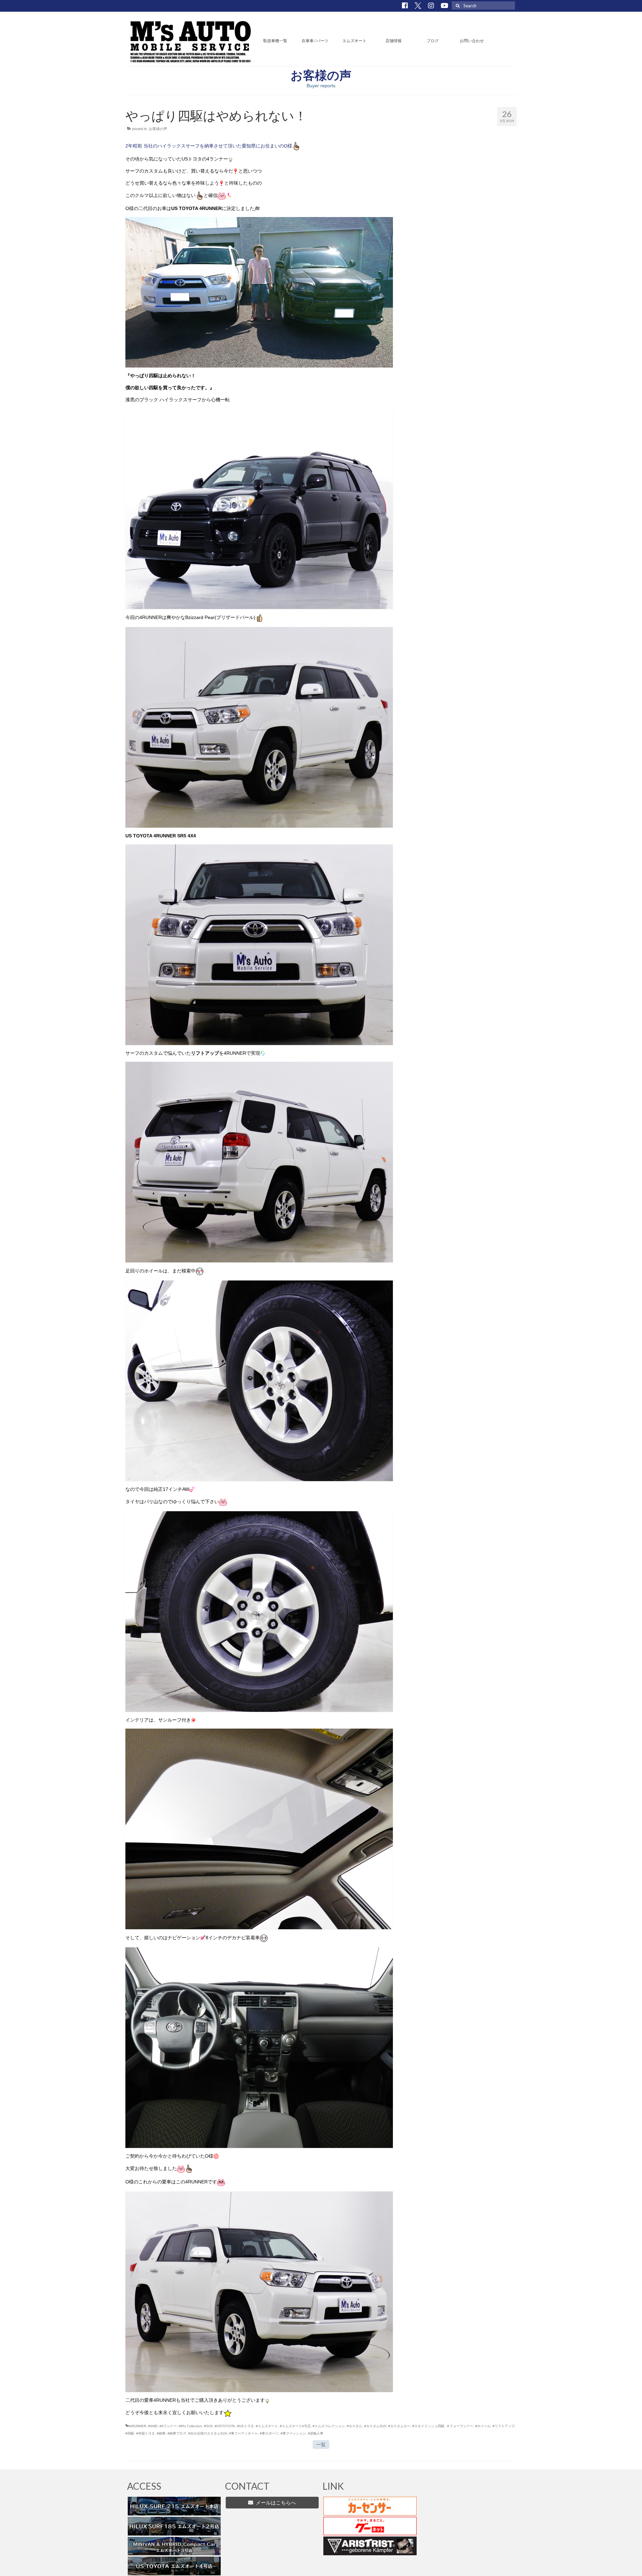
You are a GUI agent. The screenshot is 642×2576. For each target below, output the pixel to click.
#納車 (161, 2433)
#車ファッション (293, 2433)
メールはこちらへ (275, 2503)
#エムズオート (267, 2426)
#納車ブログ (177, 2433)
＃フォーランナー (460, 2426)
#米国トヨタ (145, 2433)
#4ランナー (168, 2426)
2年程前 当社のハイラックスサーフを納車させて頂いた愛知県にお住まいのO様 (209, 146)
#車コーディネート (243, 2433)
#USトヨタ (245, 2426)
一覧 (321, 2445)
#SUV (208, 2426)
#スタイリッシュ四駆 (428, 2426)
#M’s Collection (190, 2426)
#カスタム (354, 2426)
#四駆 (130, 2433)
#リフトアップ (504, 2426)
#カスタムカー (399, 2426)
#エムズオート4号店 (295, 2426)
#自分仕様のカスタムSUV (208, 2433)
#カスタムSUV (375, 2426)
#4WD (153, 2426)
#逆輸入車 (316, 2433)
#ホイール (483, 2426)
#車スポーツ (269, 2433)
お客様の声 (158, 129)
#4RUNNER (137, 2426)
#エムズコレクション (329, 2426)
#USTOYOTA (225, 2426)
